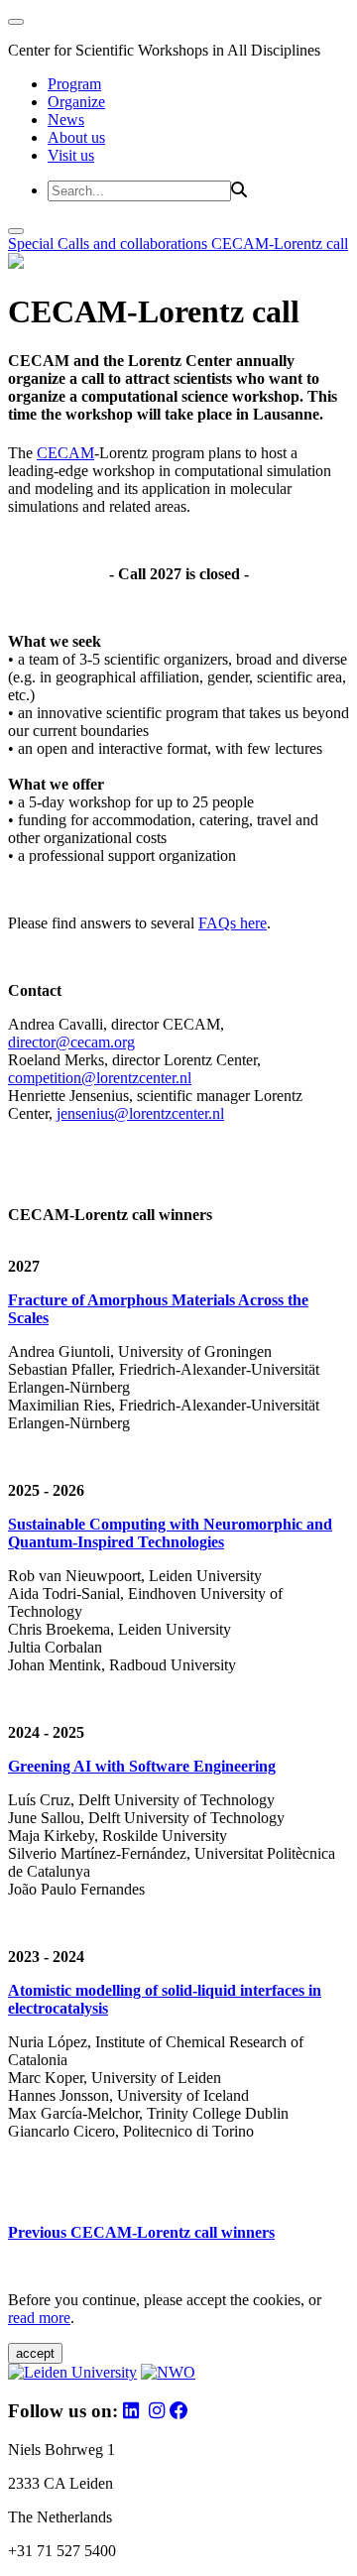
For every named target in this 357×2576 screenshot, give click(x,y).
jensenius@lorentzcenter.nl (140, 1113)
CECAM (65, 453)
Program (74, 84)
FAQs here (233, 923)
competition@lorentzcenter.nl (100, 1078)
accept (35, 2353)
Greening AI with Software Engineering (142, 1766)
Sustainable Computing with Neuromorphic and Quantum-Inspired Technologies (170, 1533)
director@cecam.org (71, 1042)
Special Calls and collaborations (110, 244)
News (66, 120)
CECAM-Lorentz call (280, 244)
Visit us (71, 155)
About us (76, 137)
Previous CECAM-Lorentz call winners (141, 2232)
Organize (76, 102)
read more (39, 2318)
